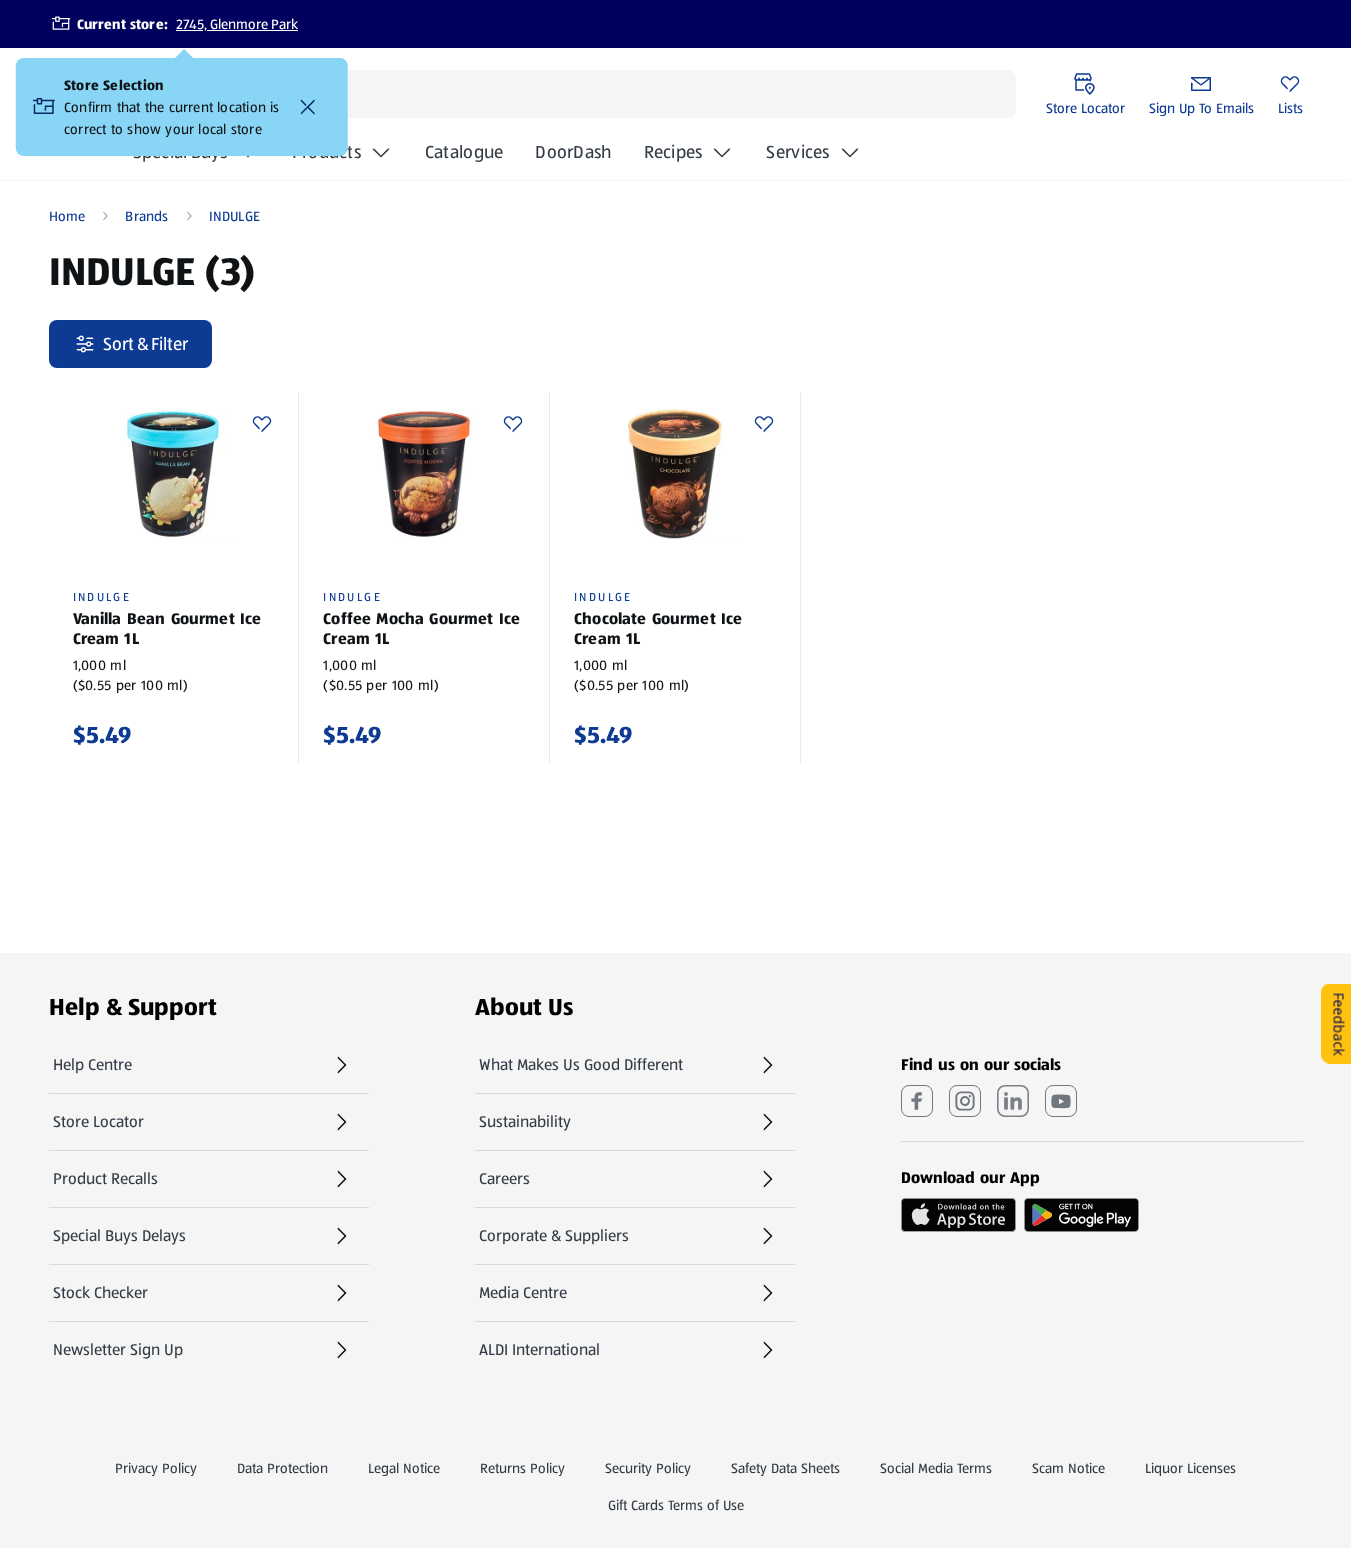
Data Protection (282, 1468)
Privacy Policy (156, 1468)
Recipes (673, 152)
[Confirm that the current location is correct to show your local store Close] (308, 107)
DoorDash (573, 158)
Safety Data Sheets (785, 1468)
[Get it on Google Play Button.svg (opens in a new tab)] (1081, 1215)
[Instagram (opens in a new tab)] (965, 1101)
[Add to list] (262, 424)
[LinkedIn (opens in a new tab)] (1013, 1101)
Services (797, 152)
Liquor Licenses (1190, 1468)
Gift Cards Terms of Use (676, 1505)
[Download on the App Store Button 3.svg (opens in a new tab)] (958, 1215)
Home (67, 216)
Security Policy (648, 1468)
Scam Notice (1068, 1468)
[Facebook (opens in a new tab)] (917, 1101)
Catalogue (464, 158)
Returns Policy (522, 1468)
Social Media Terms (936, 1468)
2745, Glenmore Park (237, 24)
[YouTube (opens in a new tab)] (1061, 1101)
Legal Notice (404, 1468)
